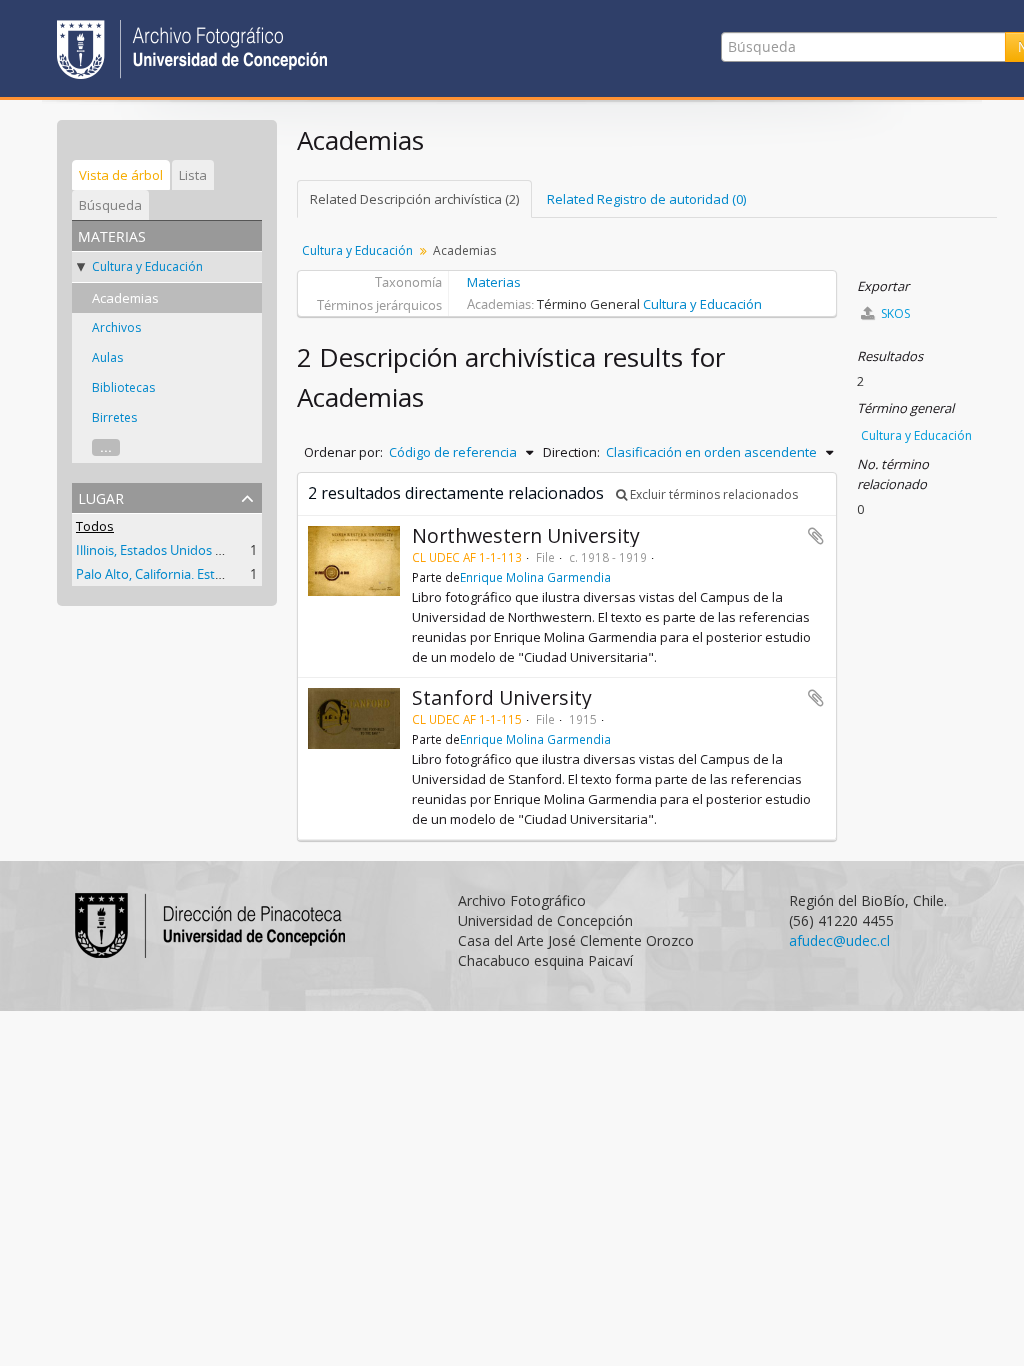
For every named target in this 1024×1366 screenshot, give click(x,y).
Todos (95, 526)
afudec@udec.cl (839, 940)
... (106, 447)
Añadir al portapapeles (816, 536)
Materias (494, 282)
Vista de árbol (121, 175)
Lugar (101, 496)
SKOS (894, 313)
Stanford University (502, 697)
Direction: (571, 452)
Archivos (116, 327)
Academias (125, 298)
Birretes (114, 417)
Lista (193, 175)
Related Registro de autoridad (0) (646, 199)
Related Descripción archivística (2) (414, 199)
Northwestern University (526, 535)
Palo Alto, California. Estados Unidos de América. (218, 574)
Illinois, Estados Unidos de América (178, 550)
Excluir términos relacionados (712, 494)
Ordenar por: (343, 452)
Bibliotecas (123, 387)
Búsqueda (110, 205)
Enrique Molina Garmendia (535, 577)
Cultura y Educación (147, 266)
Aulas (107, 357)
